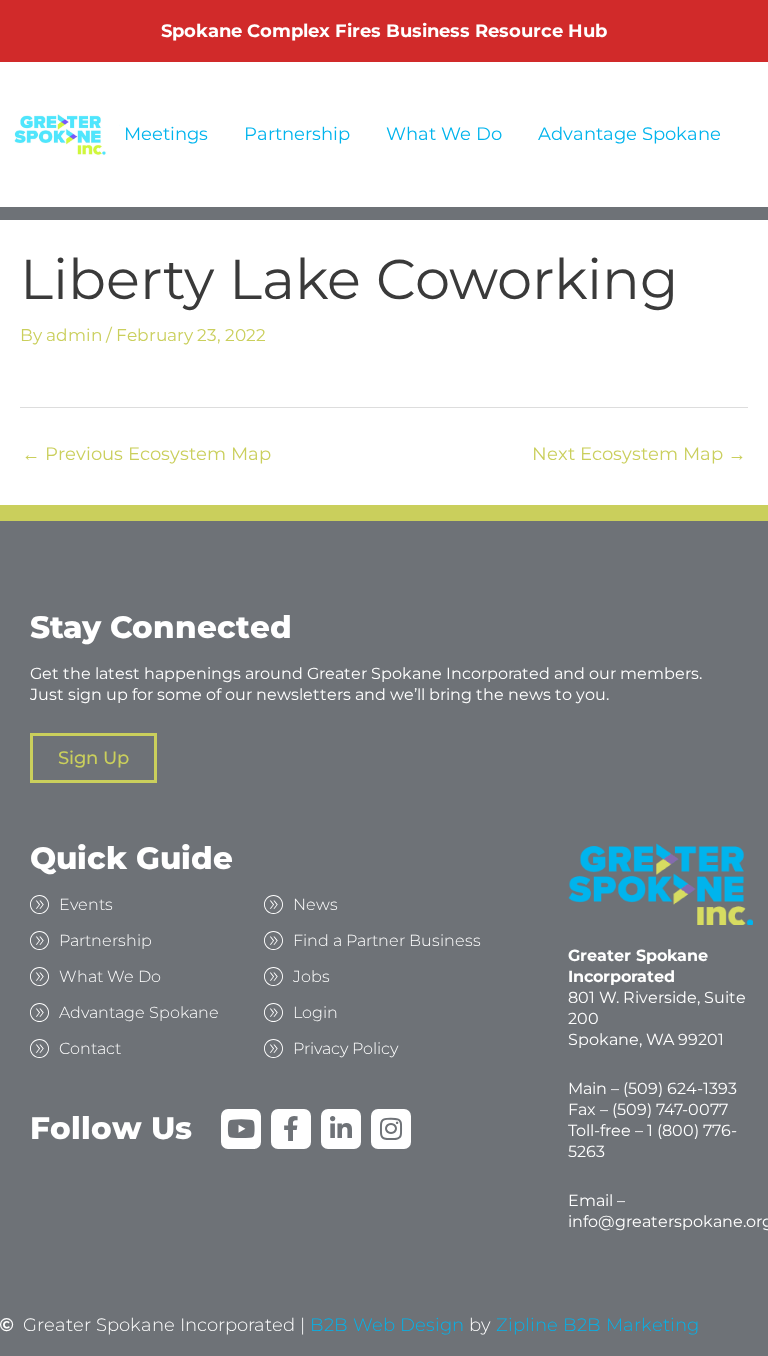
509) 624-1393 (682, 1088)
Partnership (297, 134)
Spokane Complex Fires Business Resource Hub (384, 31)
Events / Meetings (127, 134)
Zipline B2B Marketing (597, 1325)
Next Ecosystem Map (639, 454)
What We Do (444, 134)
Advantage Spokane (629, 134)
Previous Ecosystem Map (146, 454)
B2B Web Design (387, 1325)
